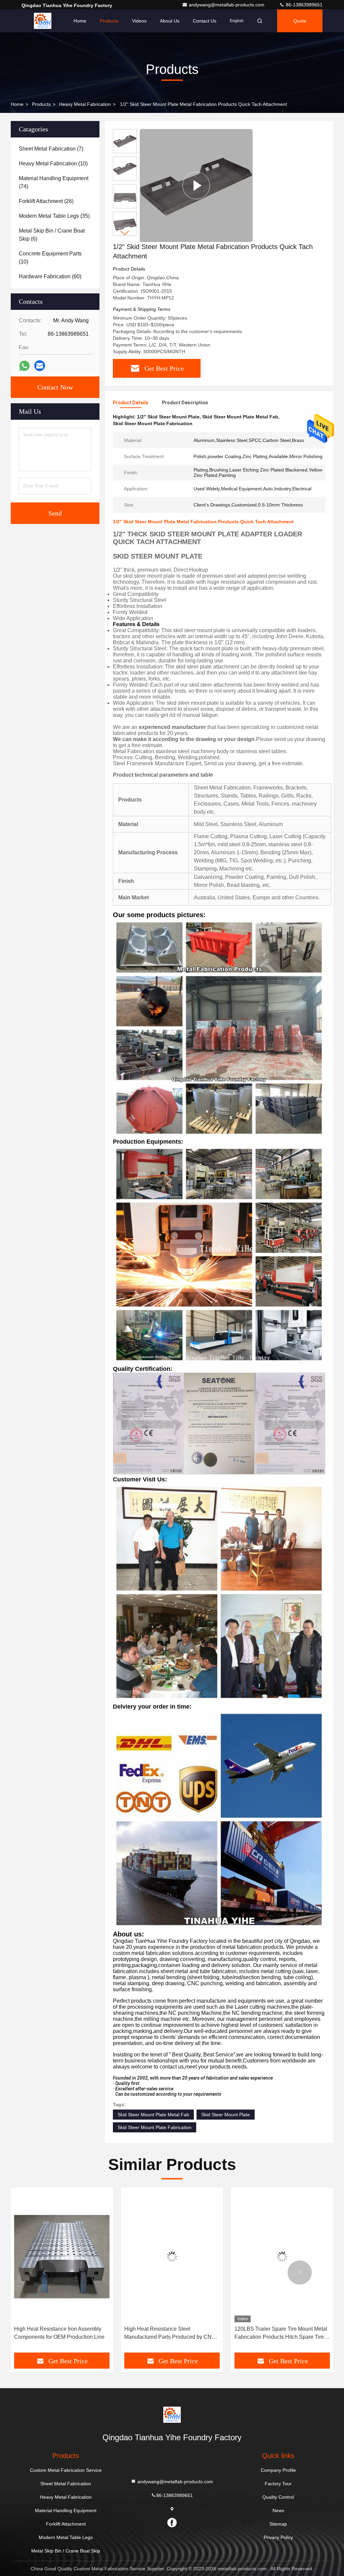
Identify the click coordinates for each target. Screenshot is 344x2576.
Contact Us (205, 21)
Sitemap (278, 2524)
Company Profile (278, 2470)
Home (80, 21)
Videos (139, 21)
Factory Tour (278, 2484)
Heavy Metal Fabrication (85, 104)
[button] (125, 233)
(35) (54, 216)
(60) (50, 276)
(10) (53, 163)
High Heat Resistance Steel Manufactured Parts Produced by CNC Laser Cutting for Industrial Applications (61, 2334)
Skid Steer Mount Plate (226, 2115)
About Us (170, 21)
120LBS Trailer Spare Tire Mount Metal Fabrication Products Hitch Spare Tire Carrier (171, 2334)
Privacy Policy (278, 2537)
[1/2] (196, 186)
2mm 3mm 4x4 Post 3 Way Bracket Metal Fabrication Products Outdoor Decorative (277, 2334)
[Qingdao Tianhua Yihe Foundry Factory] (43, 21)
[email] (40, 366)
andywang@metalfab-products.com (227, 5)
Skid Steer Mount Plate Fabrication (155, 2127)
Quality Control (278, 2497)
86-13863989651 (304, 5)
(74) (54, 182)
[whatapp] (24, 366)
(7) (51, 149)
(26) (46, 201)
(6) (52, 235)
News (278, 2510)
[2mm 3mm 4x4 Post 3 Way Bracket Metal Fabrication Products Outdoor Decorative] (282, 2257)
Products (109, 21)
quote (300, 21)
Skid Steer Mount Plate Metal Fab (153, 2115)
